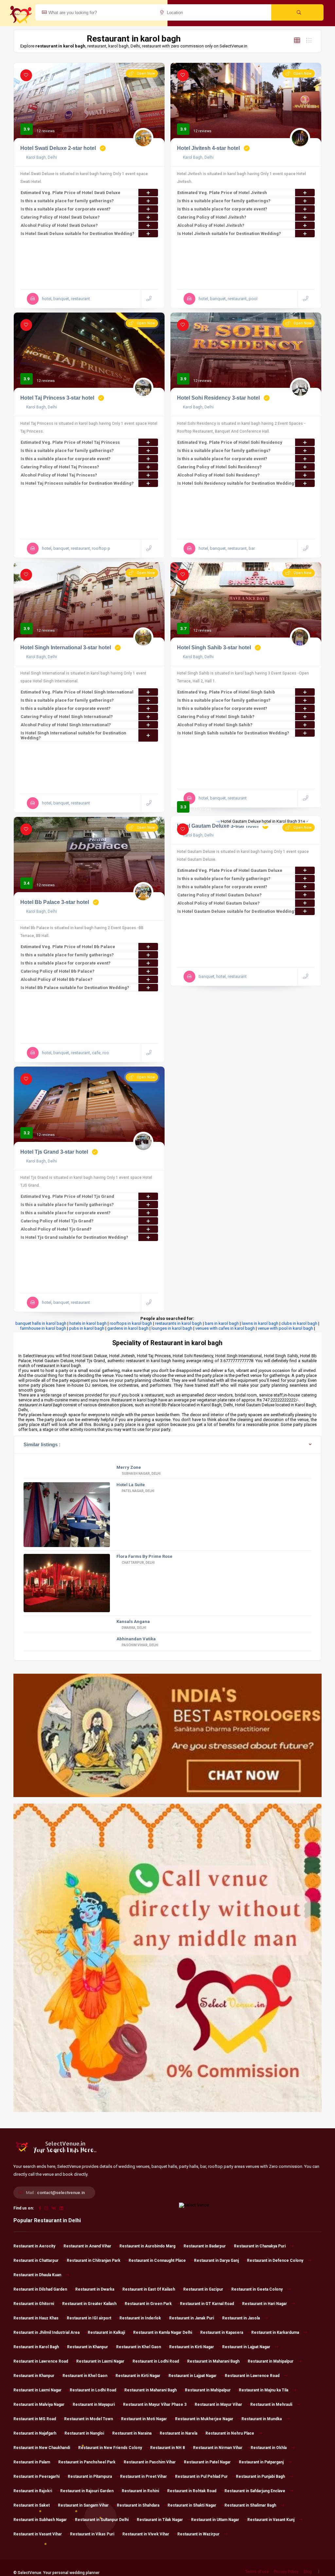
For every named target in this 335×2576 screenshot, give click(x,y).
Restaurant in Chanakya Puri (260, 2246)
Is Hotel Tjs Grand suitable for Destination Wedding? (74, 1237)
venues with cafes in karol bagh (225, 1328)
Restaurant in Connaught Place (157, 2261)
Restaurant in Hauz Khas (36, 2318)
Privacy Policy (286, 2572)
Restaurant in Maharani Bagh (213, 2361)
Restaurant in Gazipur (203, 2289)
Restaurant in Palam (32, 2462)
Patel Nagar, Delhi (138, 1491)
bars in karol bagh (222, 1323)
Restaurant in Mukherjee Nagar (204, 2419)
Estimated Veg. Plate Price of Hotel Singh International (77, 692)
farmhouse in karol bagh (43, 1328)
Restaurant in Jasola (241, 2318)
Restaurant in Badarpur (205, 2246)
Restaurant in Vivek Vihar (146, 2534)
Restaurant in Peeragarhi (36, 2477)
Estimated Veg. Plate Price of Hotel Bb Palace (68, 947)
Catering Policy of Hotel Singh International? (67, 717)
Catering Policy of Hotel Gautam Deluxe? (220, 895)
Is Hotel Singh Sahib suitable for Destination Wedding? (233, 733)
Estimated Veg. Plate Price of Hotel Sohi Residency (230, 442)
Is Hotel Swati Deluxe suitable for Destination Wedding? (78, 234)
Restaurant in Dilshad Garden (40, 2289)
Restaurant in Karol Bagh (36, 2347)
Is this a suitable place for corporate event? (66, 209)
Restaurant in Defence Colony (275, 2261)
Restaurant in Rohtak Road (192, 2491)
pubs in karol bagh (87, 1328)
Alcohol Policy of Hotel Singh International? (66, 725)
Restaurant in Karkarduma (275, 2333)
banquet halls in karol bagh (41, 1323)
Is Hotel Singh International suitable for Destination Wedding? (73, 735)
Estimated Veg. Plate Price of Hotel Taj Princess (70, 442)
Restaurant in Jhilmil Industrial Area (46, 2333)
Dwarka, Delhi (134, 1628)
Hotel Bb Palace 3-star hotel (55, 902)
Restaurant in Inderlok (140, 2318)
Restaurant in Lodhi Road (156, 2361)
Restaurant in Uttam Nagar (215, 2520)
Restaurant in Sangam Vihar (83, 2505)
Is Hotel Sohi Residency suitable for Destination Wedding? (237, 483)
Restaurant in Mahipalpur (271, 2361)
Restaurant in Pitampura (90, 2477)
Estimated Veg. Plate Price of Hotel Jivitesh (222, 193)
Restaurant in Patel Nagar (207, 2462)
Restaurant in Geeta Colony (257, 2289)
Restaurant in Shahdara (138, 2505)
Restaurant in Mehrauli (271, 2405)
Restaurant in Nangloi (84, 2433)
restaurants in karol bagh (178, 1323)
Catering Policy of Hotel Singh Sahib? (216, 717)
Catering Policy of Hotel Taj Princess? (60, 467)
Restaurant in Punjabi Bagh (260, 2477)
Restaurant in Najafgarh (35, 2433)
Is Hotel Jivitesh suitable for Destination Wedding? (229, 234)
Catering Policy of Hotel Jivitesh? (212, 217)
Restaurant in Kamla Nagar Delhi (163, 2333)
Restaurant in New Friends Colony (110, 2448)
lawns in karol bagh (260, 1323)
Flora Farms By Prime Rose (144, 1556)
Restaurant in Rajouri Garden (87, 2491)
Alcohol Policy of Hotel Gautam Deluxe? (219, 903)
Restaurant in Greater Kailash (89, 2304)
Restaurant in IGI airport (89, 2318)
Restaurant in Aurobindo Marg (147, 2246)
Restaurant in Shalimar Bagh (250, 2505)
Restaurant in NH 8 (167, 2448)
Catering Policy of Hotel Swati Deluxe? (60, 217)
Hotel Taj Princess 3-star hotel (57, 398)
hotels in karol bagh (88, 1323)
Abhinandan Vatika (136, 1639)
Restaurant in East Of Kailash (149, 2289)
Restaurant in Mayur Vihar (218, 2405)
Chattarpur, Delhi (138, 1563)
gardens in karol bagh (128, 1328)
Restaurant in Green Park (148, 2304)
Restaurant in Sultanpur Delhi (102, 2520)
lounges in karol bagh (172, 1328)
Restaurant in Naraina (132, 2433)
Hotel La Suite (131, 1485)
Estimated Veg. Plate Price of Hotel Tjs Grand (67, 1196)
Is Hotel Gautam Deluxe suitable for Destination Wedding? (237, 911)
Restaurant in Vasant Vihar (38, 2534)
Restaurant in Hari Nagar (264, 2304)
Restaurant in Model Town (88, 2419)
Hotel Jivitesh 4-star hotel (208, 148)
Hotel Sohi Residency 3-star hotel (218, 398)
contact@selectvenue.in (61, 2193)
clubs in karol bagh (299, 1323)
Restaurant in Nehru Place (230, 2433)
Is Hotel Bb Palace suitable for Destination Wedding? (75, 988)
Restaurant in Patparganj (261, 2462)
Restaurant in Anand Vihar (87, 2246)
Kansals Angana (133, 1621)
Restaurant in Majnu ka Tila (264, 2390)
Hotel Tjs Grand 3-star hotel (54, 1152)
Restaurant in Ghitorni (34, 2304)
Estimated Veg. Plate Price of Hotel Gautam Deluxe (230, 870)
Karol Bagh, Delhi (41, 157)
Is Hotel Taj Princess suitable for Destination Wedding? (77, 483)
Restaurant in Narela (178, 2433)
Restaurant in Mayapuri (94, 2405)
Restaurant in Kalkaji (106, 2333)
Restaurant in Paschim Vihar (150, 2462)
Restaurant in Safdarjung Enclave (255, 2491)
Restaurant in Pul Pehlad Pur (201, 2477)
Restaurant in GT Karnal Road (207, 2304)
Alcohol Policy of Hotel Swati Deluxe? (59, 225)
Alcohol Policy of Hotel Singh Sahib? (215, 725)
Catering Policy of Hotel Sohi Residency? (220, 467)
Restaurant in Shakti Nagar (192, 2505)
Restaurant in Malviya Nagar (39, 2405)
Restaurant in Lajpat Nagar (246, 2347)
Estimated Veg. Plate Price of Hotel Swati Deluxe (71, 193)
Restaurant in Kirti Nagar (192, 2347)
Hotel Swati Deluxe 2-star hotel (58, 148)
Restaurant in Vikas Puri (92, 2534)
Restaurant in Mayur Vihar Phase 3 (155, 2405)
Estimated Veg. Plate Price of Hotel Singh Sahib (226, 692)
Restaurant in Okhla (269, 2448)
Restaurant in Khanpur (88, 2347)
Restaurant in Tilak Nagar (160, 2520)
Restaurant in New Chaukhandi (42, 2448)
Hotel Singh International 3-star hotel (66, 648)
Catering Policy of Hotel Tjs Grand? (57, 1221)
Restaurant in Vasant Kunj (271, 2520)
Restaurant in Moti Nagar (144, 2419)
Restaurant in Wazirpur (198, 2534)
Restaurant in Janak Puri (192, 2318)
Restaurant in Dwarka (95, 2289)
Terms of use (257, 2572)
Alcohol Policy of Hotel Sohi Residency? (219, 475)
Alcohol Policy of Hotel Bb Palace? (57, 979)
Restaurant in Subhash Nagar (40, 2520)
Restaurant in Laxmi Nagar (100, 2361)
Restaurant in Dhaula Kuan (37, 2275)
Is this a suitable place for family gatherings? (67, 201)
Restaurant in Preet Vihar (143, 2477)
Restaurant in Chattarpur (36, 2261)
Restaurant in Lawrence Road (41, 2361)
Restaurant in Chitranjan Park (94, 2261)
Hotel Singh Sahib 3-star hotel (214, 648)
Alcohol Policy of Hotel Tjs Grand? (56, 1229)
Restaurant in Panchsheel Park (87, 2462)
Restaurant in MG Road (35, 2419)
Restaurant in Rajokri (33, 2491)
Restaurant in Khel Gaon (139, 2347)
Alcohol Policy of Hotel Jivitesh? (211, 225)
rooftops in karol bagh (131, 1323)
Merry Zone (129, 1467)
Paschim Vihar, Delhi (140, 1645)
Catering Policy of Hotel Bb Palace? (58, 971)
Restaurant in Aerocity (34, 2246)
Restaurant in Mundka (262, 2419)
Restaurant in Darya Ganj (216, 2261)
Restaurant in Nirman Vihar (218, 2448)
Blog (308, 2572)
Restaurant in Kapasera (222, 2333)
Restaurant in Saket (32, 2505)
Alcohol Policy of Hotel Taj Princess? (59, 475)
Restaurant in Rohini (140, 2491)
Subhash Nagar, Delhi (141, 1474)
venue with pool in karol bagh (285, 1328)
